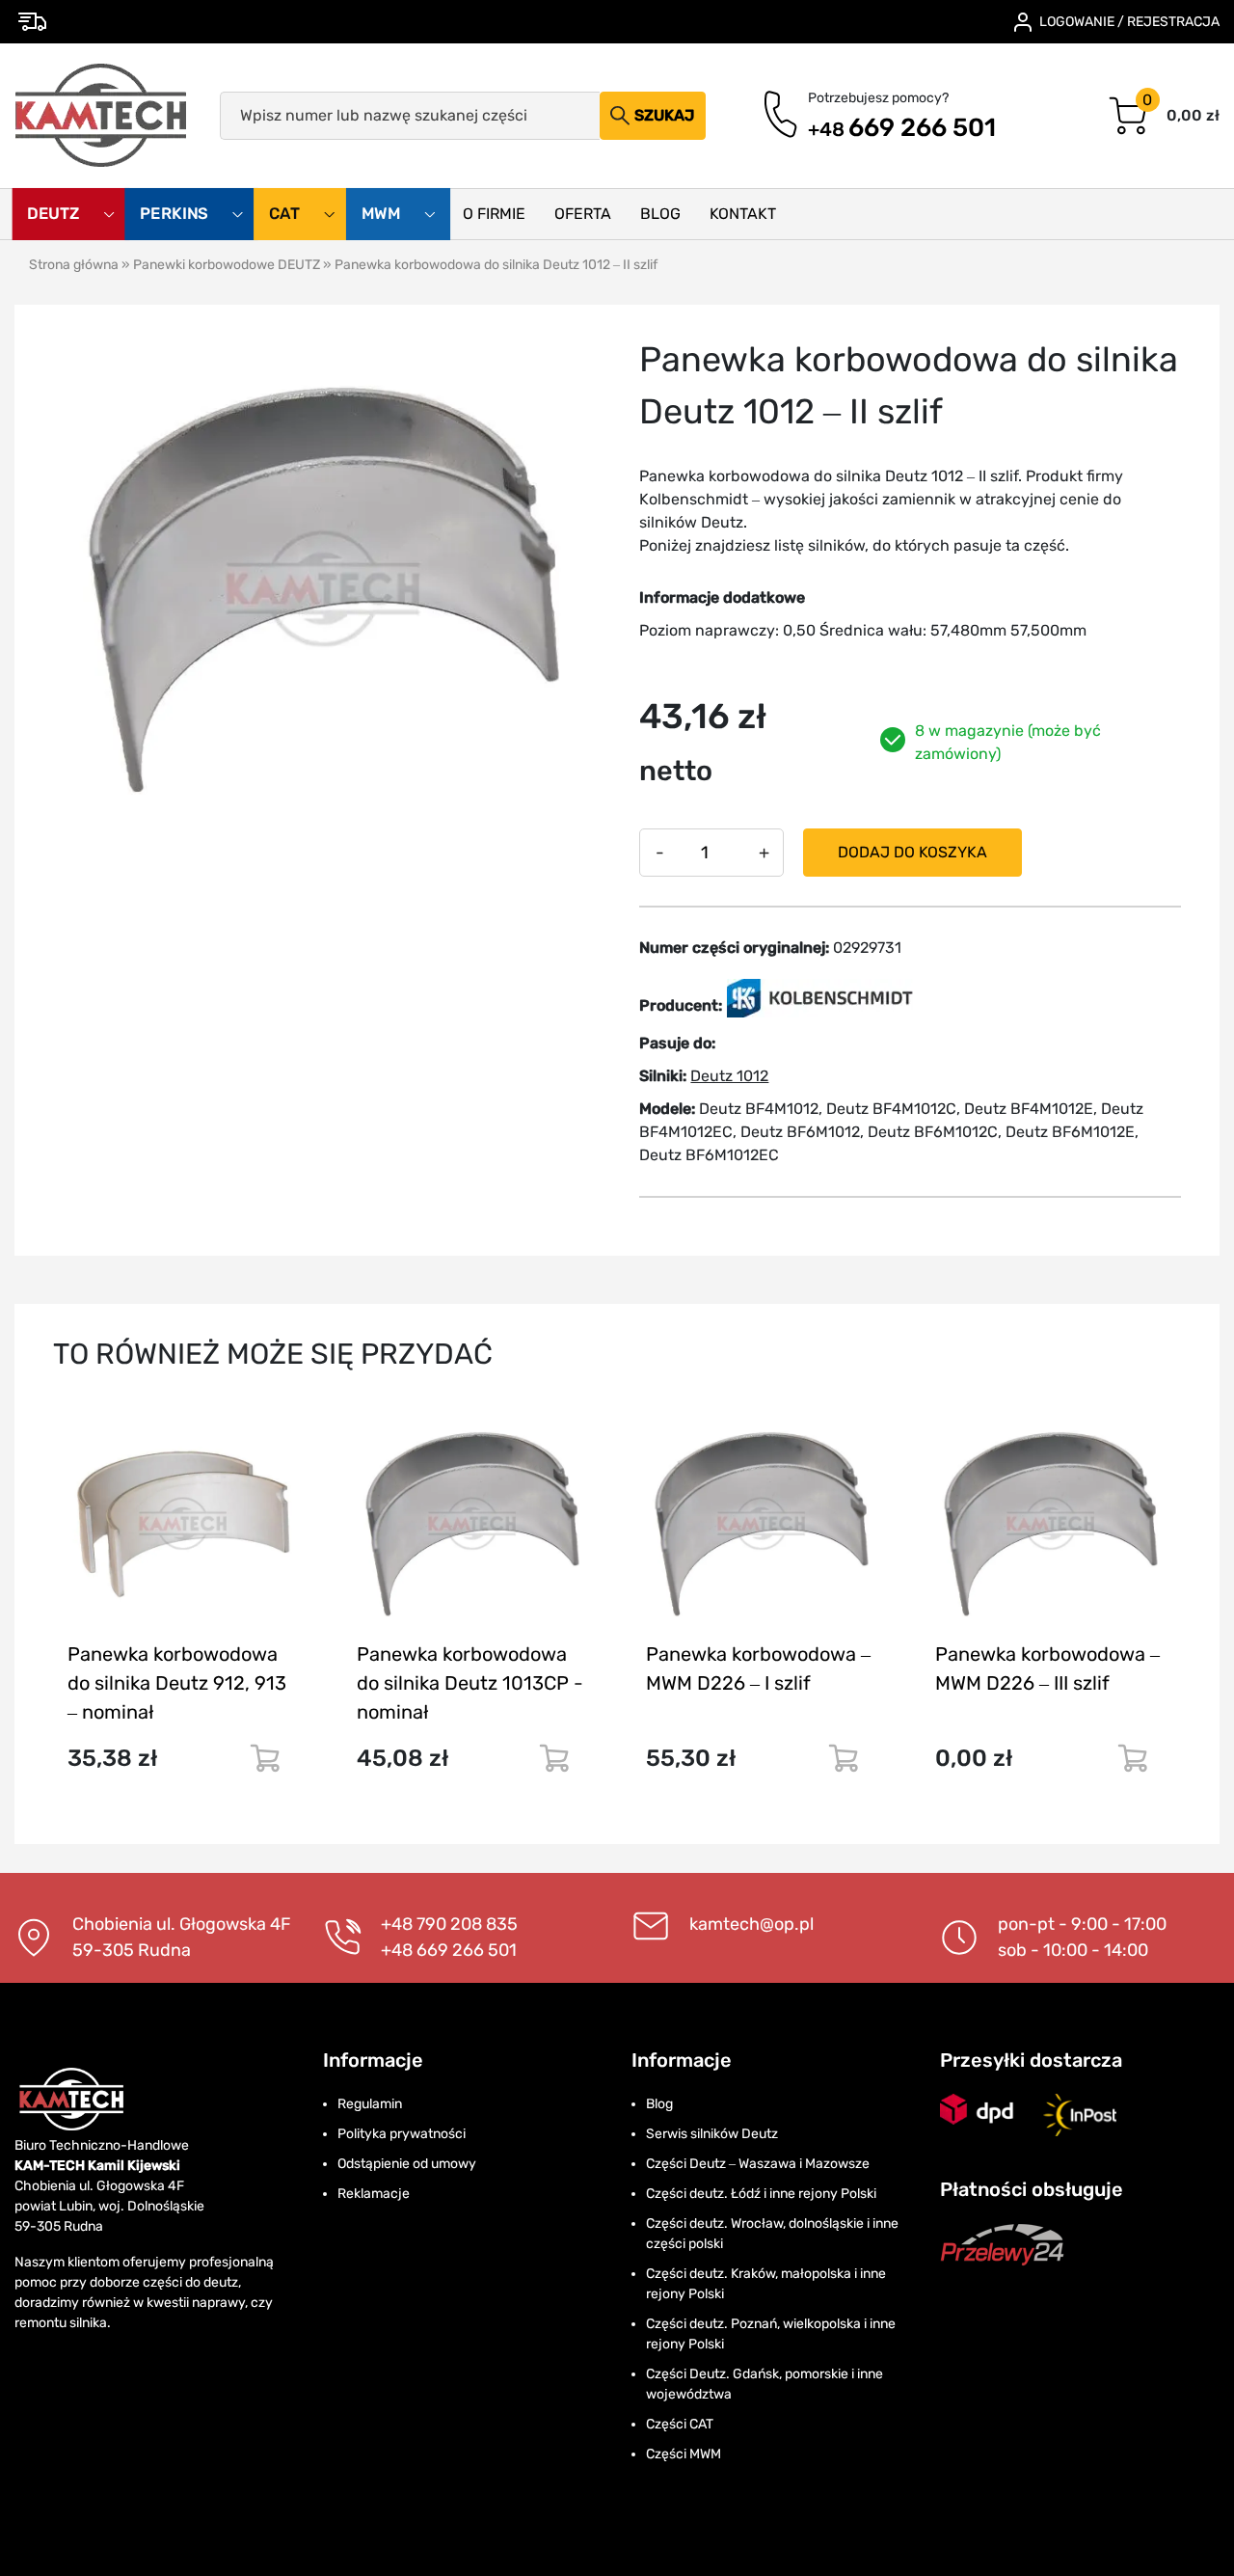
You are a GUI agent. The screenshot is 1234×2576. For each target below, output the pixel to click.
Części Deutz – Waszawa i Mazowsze (758, 2164)
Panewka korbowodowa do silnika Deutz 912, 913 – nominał (177, 1683)
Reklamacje (374, 2194)
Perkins (176, 214)
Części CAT (680, 2424)
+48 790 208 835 (449, 1924)
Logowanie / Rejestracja (1129, 22)
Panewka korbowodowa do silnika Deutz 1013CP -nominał (470, 1683)
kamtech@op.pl (751, 1924)
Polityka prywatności (402, 2134)
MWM (383, 214)
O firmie (494, 214)
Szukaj (664, 115)
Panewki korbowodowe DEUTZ (227, 265)
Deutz (55, 214)
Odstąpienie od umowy (407, 2164)
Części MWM (684, 2454)
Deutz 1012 (729, 1076)
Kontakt (743, 214)
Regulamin (370, 2104)
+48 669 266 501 (449, 1950)
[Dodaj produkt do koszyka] (265, 1758)
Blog (660, 214)
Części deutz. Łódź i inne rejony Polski (761, 2194)
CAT (286, 214)
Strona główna (74, 265)
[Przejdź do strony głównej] (102, 116)
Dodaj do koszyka (912, 852)
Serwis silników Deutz (712, 2134)
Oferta (583, 214)
